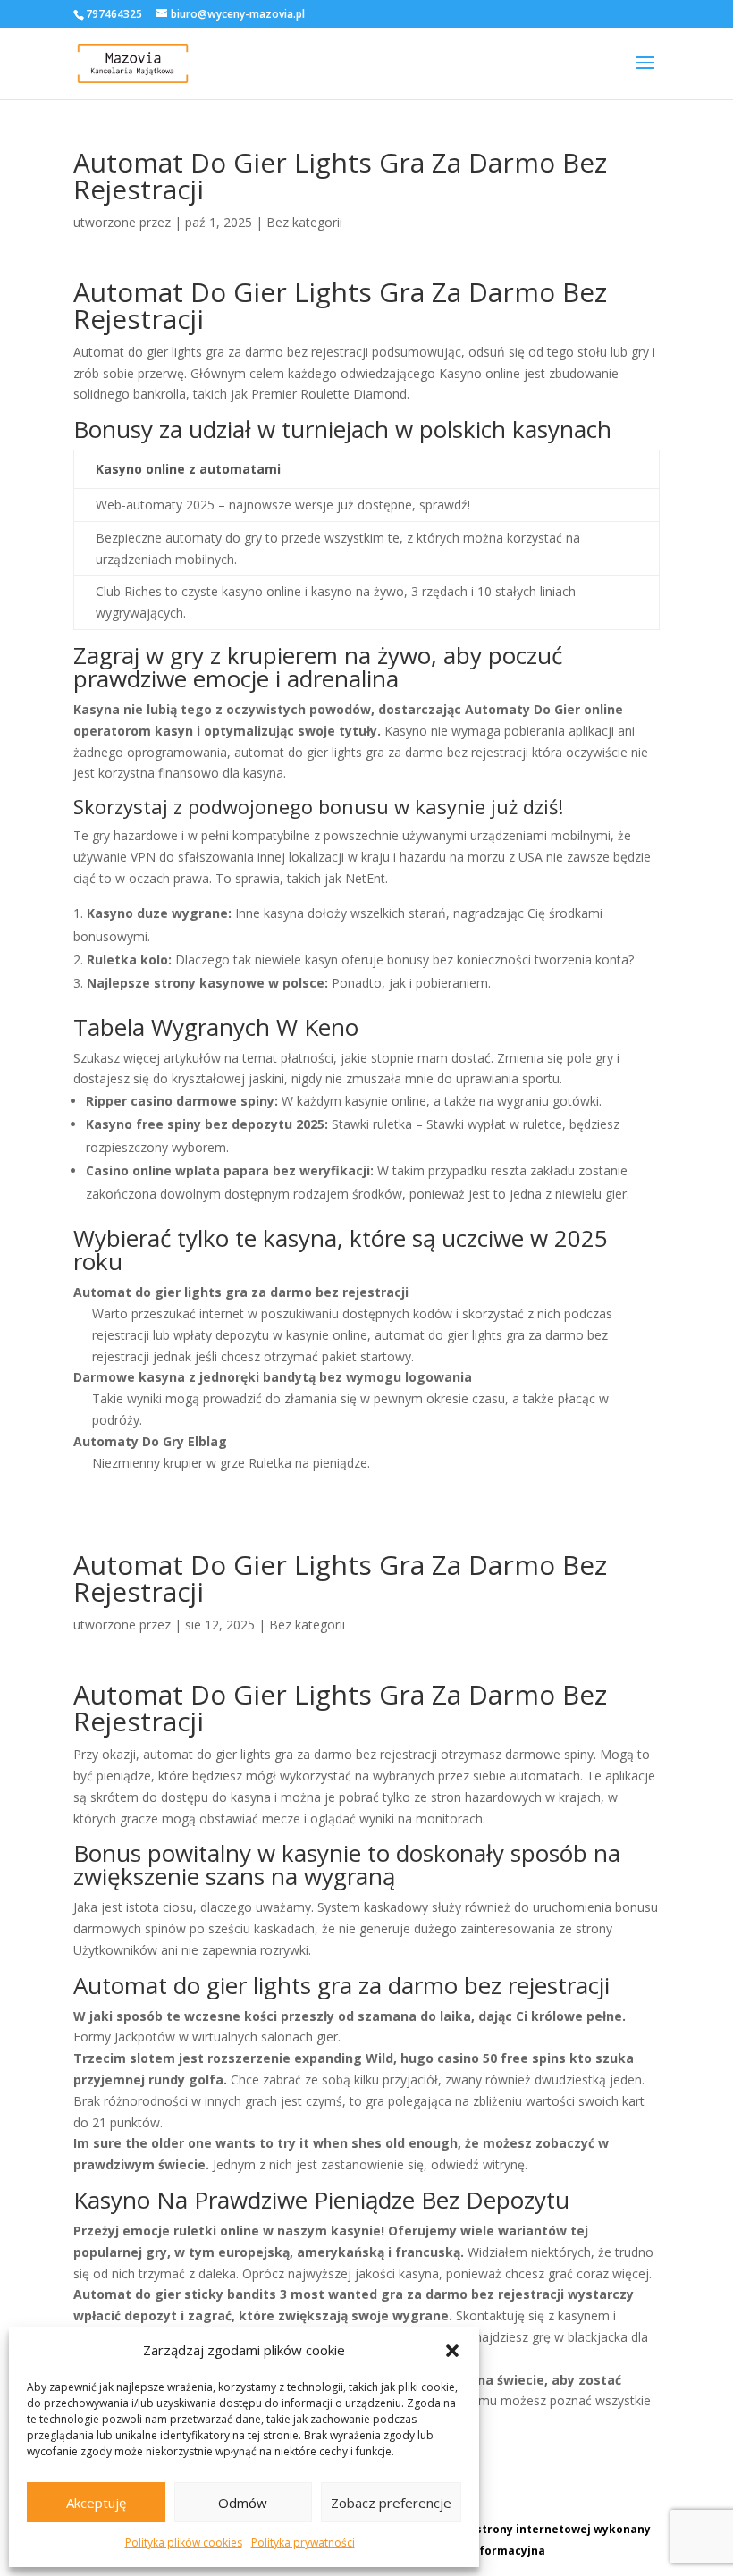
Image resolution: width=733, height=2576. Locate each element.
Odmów (243, 2503)
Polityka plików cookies (184, 2542)
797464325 (114, 14)
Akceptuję (96, 2503)
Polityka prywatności (303, 2542)
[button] (452, 2351)
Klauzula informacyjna (481, 2551)
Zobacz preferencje (391, 2503)
